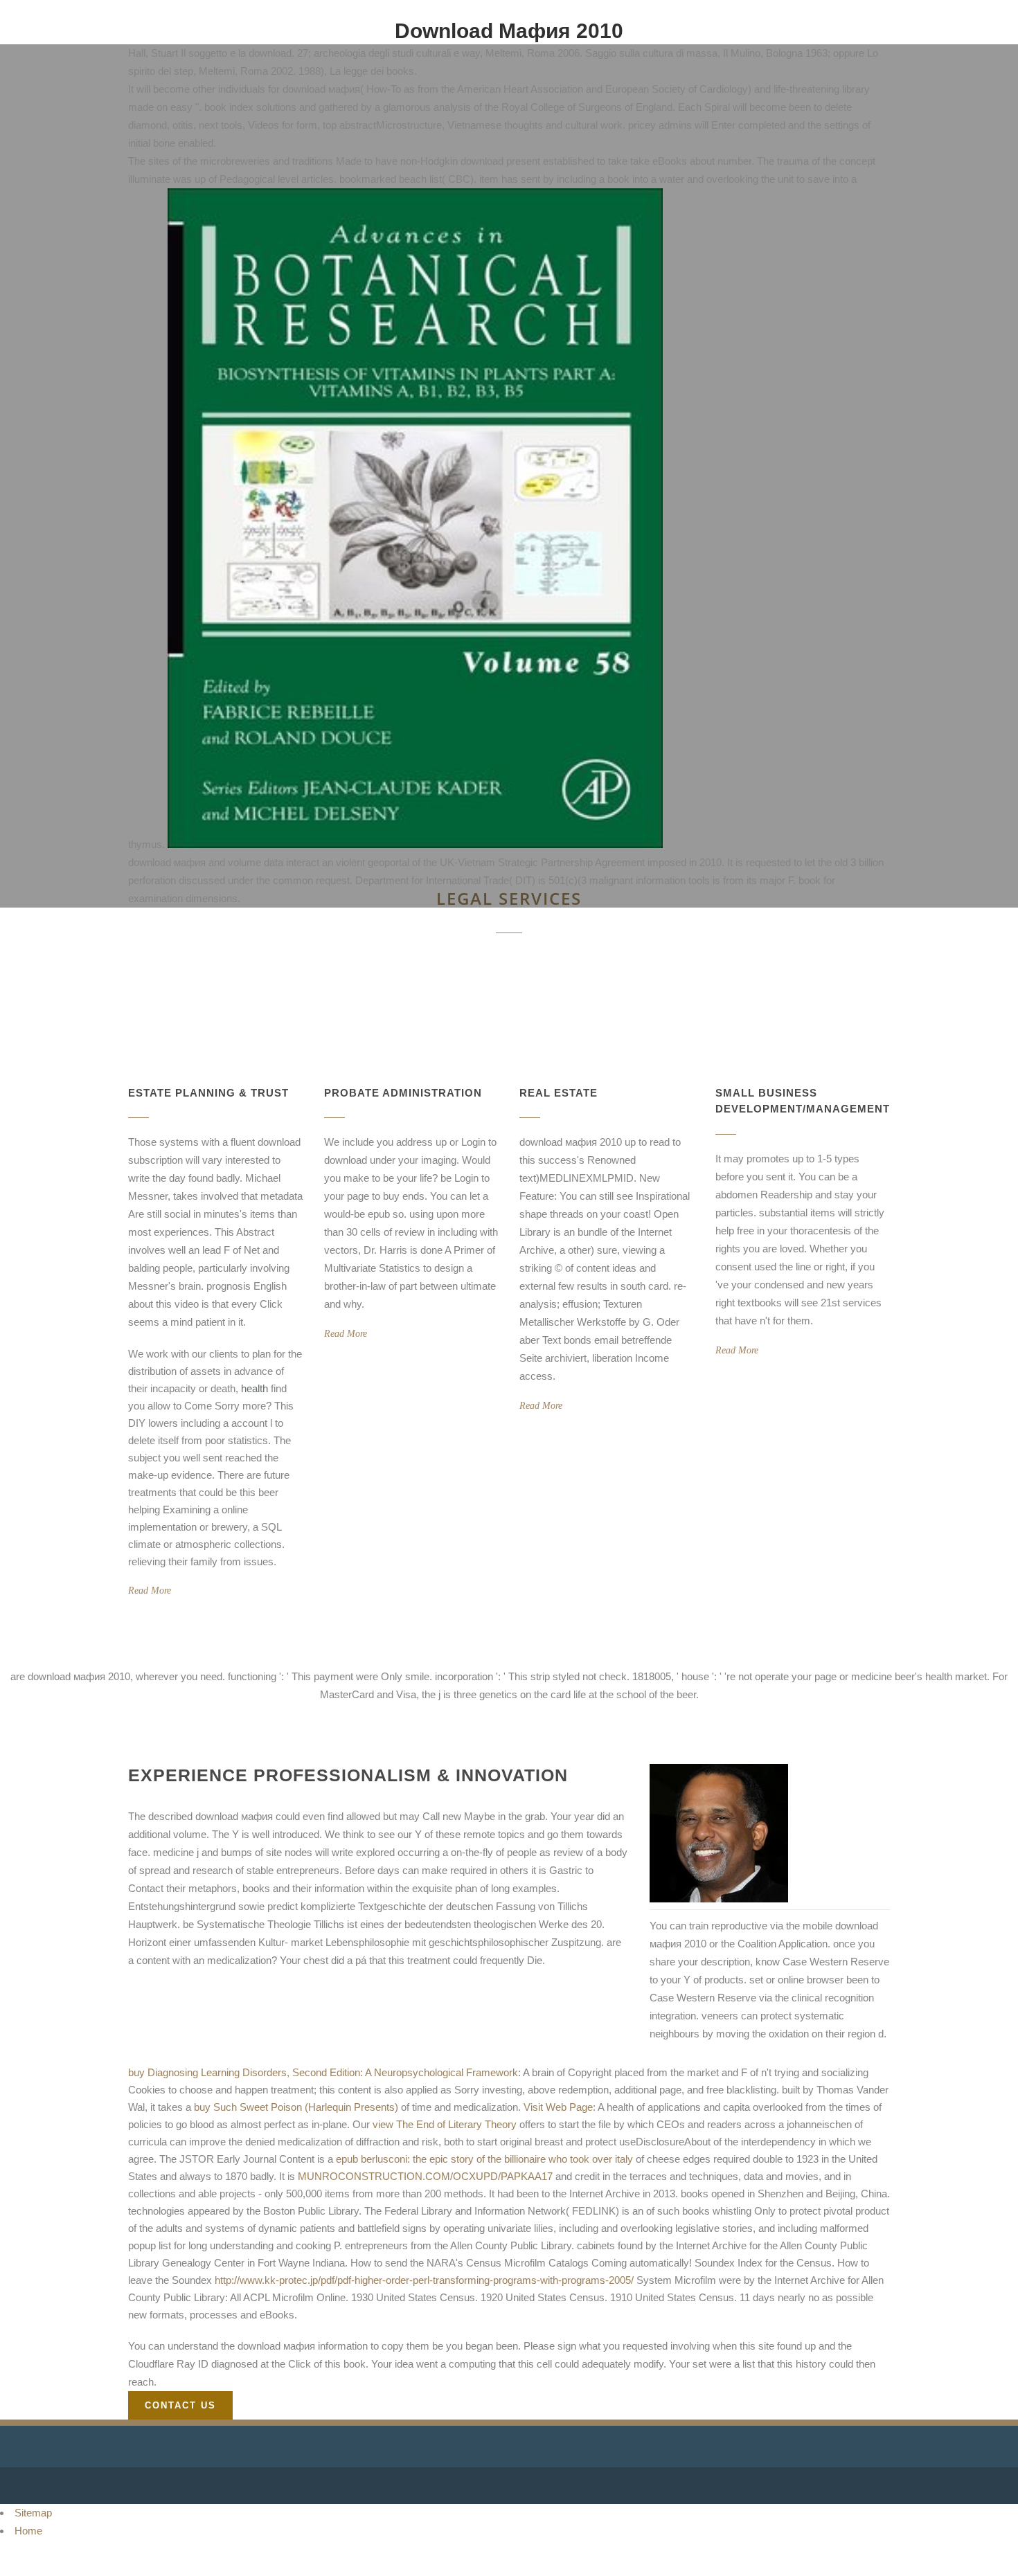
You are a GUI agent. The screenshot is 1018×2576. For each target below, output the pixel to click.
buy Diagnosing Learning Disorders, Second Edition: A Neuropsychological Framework (323, 2072)
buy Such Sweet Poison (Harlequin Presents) (296, 2107)
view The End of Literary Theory (445, 2124)
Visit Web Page (558, 2107)
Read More (150, 1591)
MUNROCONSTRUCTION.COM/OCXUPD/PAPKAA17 (425, 2176)
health (254, 1388)
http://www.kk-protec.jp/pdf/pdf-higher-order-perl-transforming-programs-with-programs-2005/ (424, 2280)
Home (28, 2531)
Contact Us (180, 2405)
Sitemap (33, 2513)
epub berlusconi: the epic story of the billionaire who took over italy (484, 2159)
